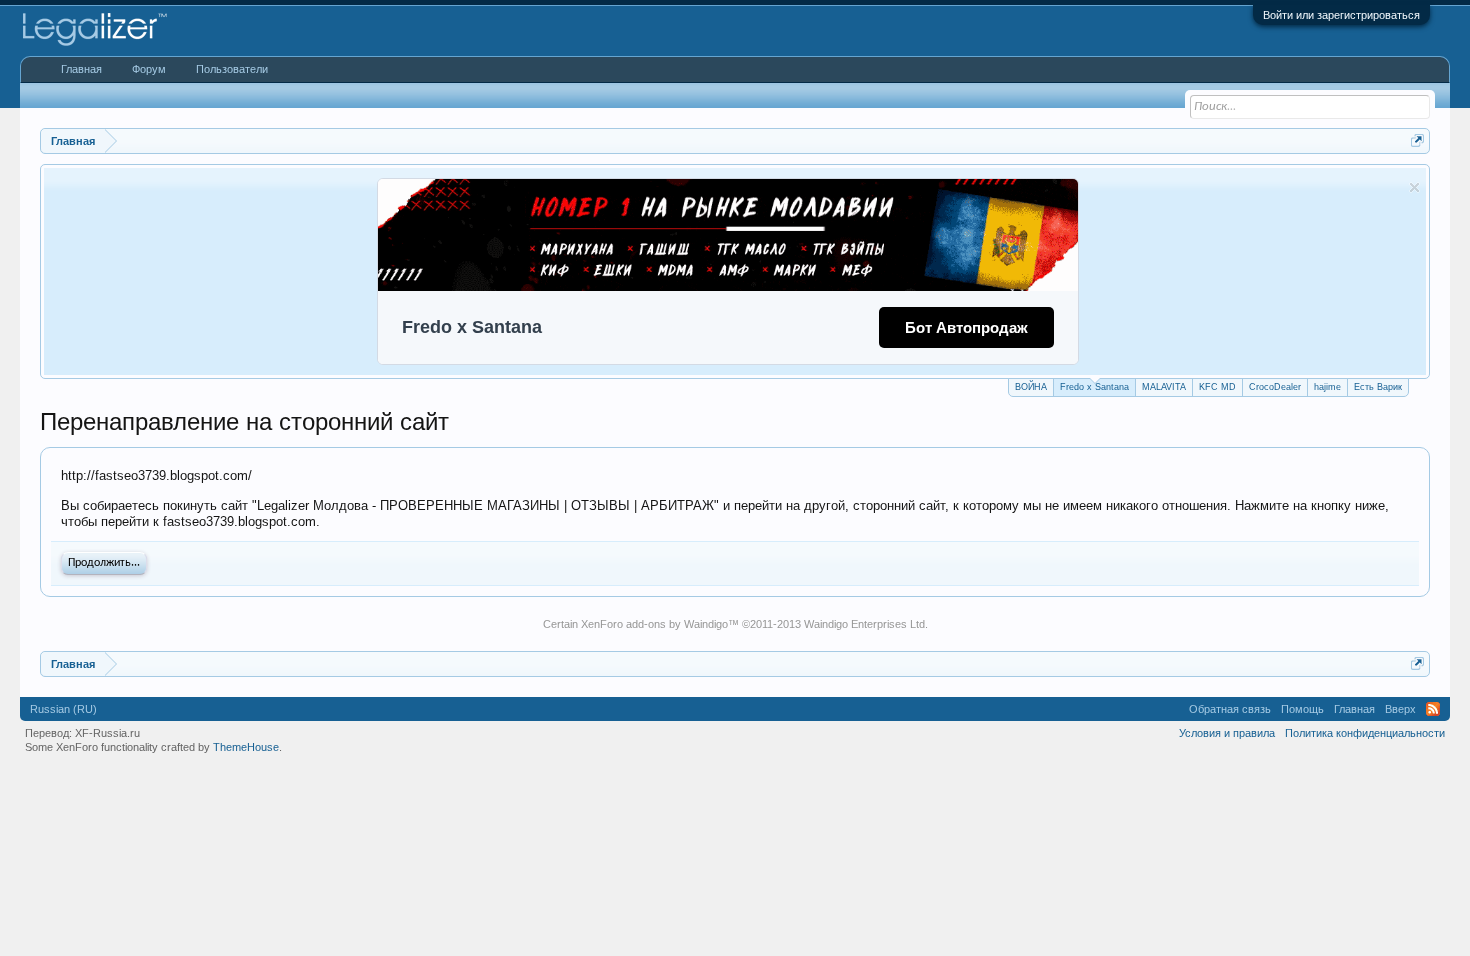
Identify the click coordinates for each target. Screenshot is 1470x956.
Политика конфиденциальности (1365, 733)
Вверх (1400, 709)
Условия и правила (1227, 733)
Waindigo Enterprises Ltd (864, 624)
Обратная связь (1230, 709)
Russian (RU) (63, 709)
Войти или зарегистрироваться (1341, 15)
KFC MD (1217, 387)
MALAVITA (1164, 387)
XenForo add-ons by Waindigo (654, 624)
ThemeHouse (246, 747)
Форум (149, 69)
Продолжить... (104, 563)
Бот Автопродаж (966, 327)
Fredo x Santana (1094, 387)
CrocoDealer (1275, 387)
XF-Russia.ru (107, 733)
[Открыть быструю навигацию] (1417, 140)
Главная (81, 69)
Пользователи (232, 69)
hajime (1327, 387)
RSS (1433, 709)
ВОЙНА (1031, 387)
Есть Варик (1378, 387)
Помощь (1302, 709)
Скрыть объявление (1414, 187)
